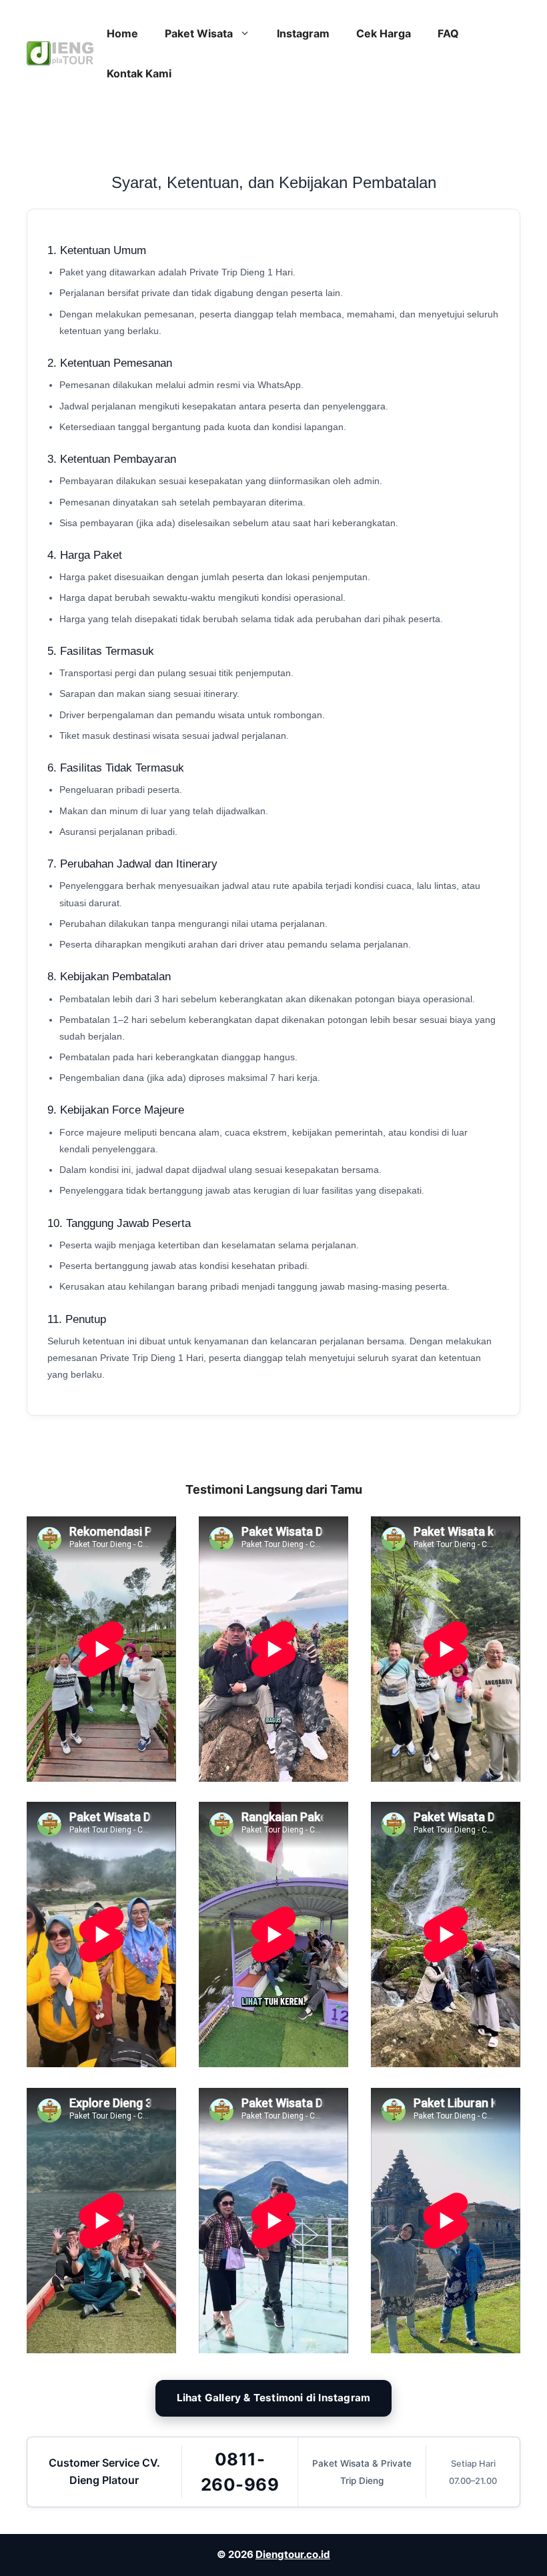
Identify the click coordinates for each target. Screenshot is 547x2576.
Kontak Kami (139, 73)
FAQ (448, 33)
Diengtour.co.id (293, 2554)
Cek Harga (384, 33)
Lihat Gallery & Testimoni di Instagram (274, 2398)
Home (122, 33)
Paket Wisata (199, 33)
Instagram (303, 33)
